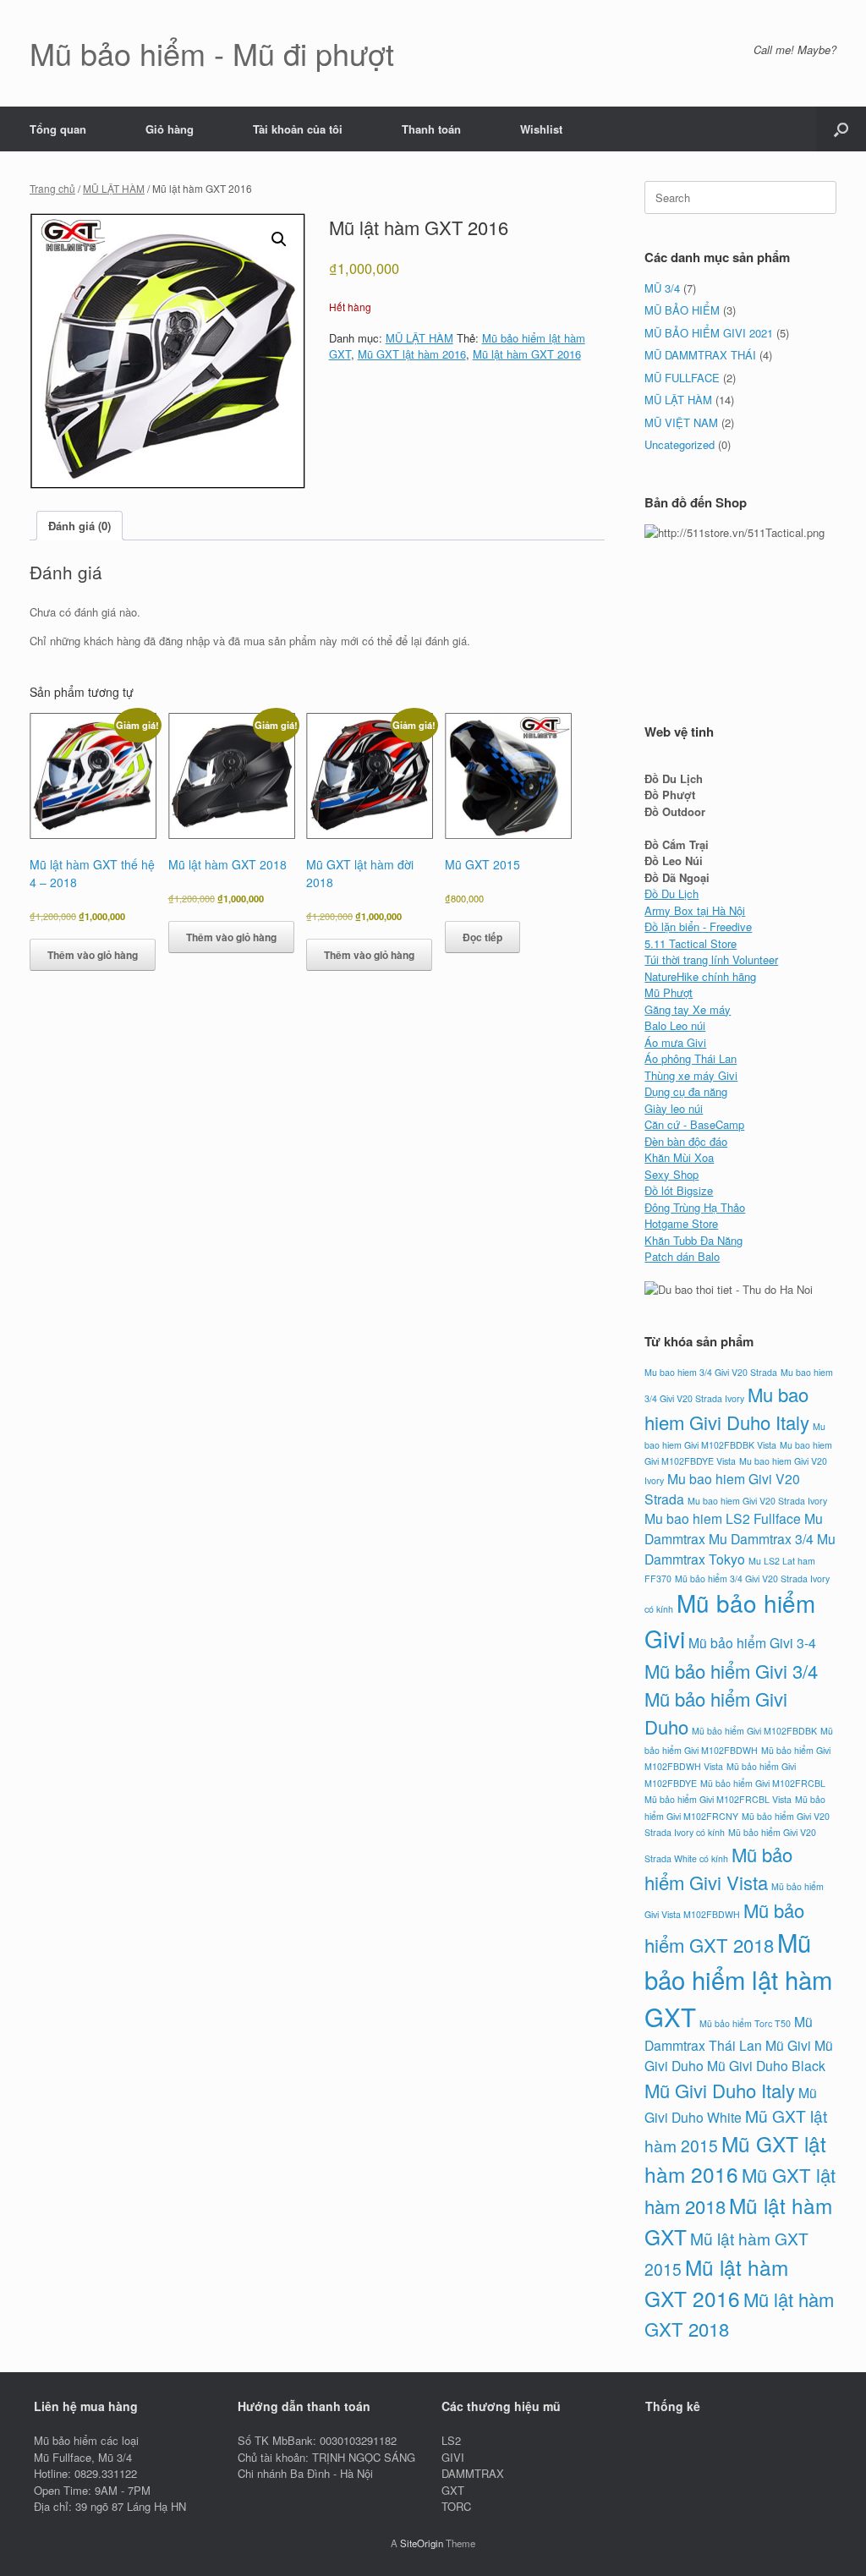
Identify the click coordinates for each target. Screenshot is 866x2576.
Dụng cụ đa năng (686, 1091)
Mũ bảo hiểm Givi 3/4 (731, 1671)
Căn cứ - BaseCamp (694, 1124)
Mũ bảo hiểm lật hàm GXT (738, 1979)
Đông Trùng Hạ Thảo (695, 1207)
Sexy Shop (671, 1174)
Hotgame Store (681, 1223)
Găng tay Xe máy (688, 1009)
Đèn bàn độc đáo (686, 1141)
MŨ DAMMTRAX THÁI (700, 355)
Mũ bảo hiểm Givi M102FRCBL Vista (718, 1799)
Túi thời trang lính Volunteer (711, 959)
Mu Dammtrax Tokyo (740, 1548)
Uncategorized (680, 444)
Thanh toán (431, 129)
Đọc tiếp (482, 937)
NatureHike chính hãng (700, 976)
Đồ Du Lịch (671, 893)
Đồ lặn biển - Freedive (698, 926)
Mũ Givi (788, 2045)
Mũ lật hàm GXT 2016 (527, 354)
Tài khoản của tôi (298, 129)
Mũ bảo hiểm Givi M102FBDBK (754, 1731)
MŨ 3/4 (662, 288)
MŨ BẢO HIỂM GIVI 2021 (709, 333)
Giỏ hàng (170, 129)
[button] (841, 129)
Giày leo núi (674, 1108)
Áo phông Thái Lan (691, 1058)
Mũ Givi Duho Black (766, 2065)
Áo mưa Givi (675, 1042)
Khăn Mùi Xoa (679, 1157)
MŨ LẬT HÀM (114, 188)
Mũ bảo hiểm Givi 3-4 (752, 1642)
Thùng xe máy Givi (691, 1075)
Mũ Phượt (669, 992)
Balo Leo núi (675, 1025)
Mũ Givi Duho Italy (720, 2090)
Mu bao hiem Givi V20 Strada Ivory (757, 1501)
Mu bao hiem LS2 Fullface (723, 1518)
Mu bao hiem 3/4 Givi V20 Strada (711, 1372)
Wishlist (541, 129)
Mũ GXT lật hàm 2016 (412, 354)
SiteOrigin (422, 2543)
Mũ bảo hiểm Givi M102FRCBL (763, 1783)
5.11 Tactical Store (691, 943)
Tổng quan (58, 129)
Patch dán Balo (682, 1256)
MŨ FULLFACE (682, 378)
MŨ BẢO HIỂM (682, 310)
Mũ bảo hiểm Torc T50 (745, 2023)
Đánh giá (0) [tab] (79, 526)
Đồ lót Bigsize (679, 1190)
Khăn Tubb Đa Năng (693, 1240)
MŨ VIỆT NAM (681, 422)
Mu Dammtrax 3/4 (761, 1538)
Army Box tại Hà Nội (695, 910)
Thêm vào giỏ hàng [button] (93, 955)
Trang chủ (52, 188)
